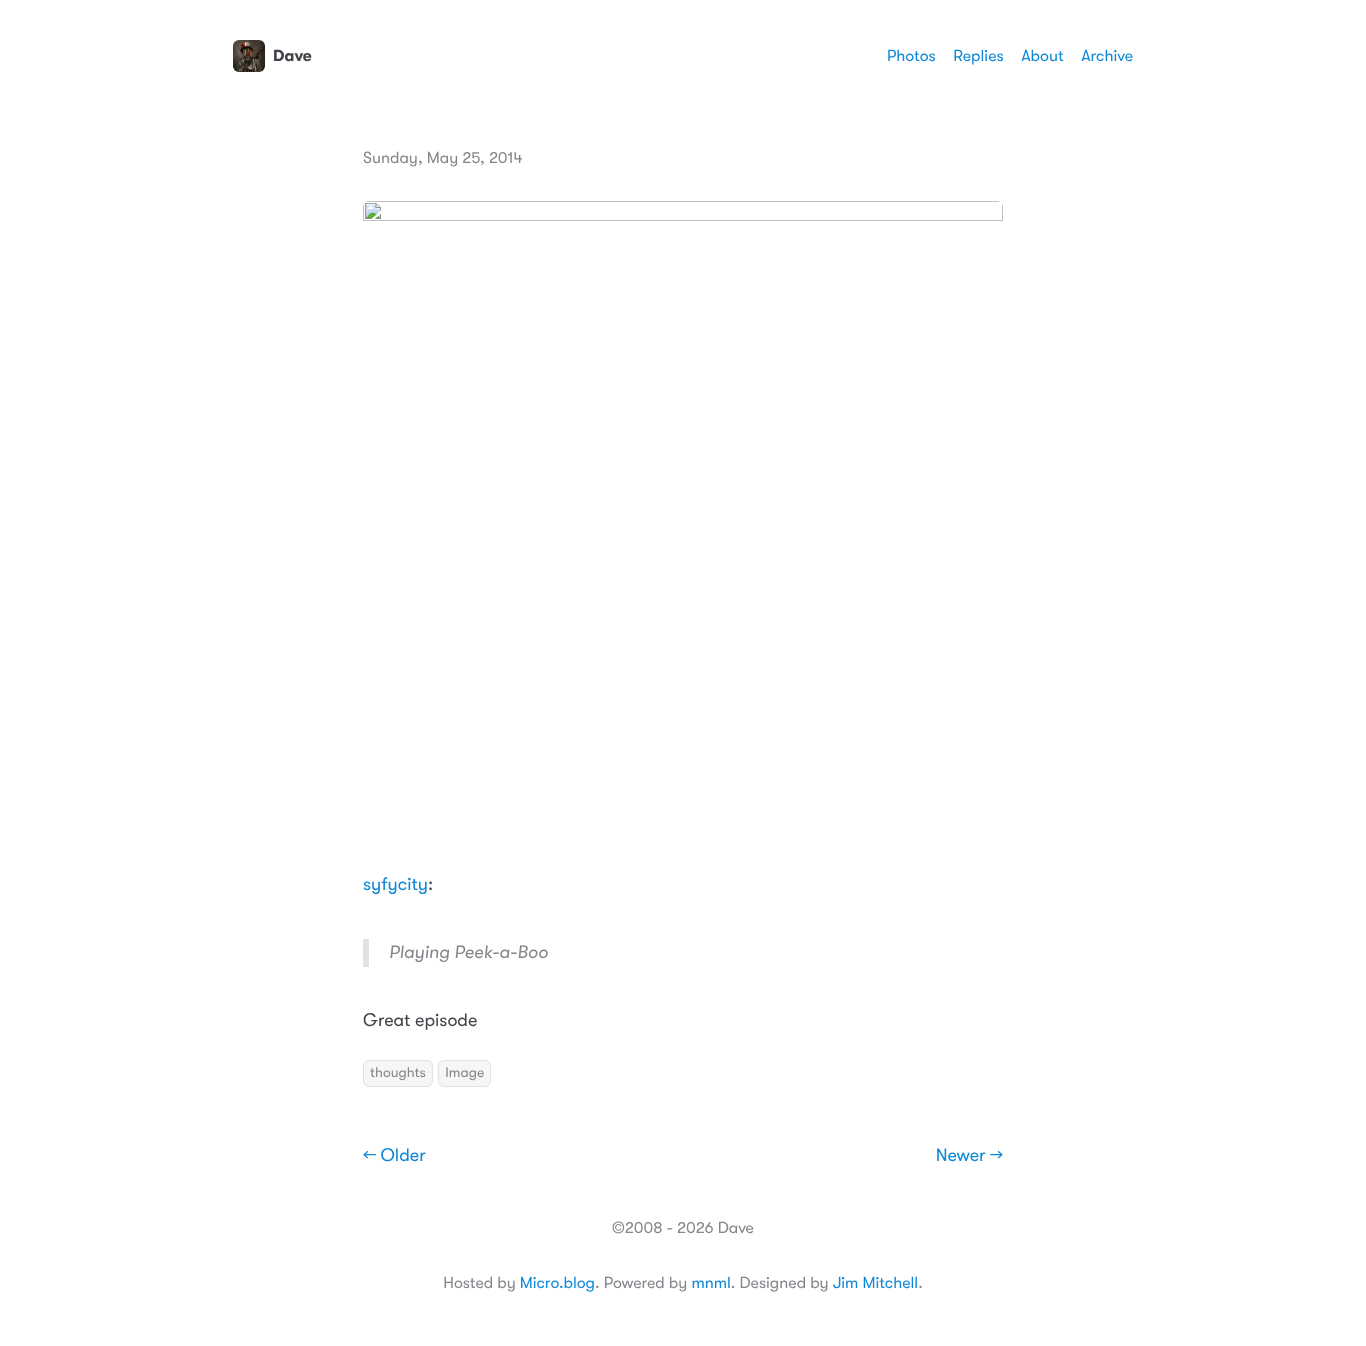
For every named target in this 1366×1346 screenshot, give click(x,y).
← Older (394, 1156)
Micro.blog (557, 1283)
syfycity (395, 885)
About (1042, 56)
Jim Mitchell (875, 1283)
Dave (292, 56)
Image (464, 1073)
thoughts (398, 1073)
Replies (978, 56)
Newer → (969, 1156)
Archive (1107, 56)
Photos (911, 56)
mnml (710, 1283)
